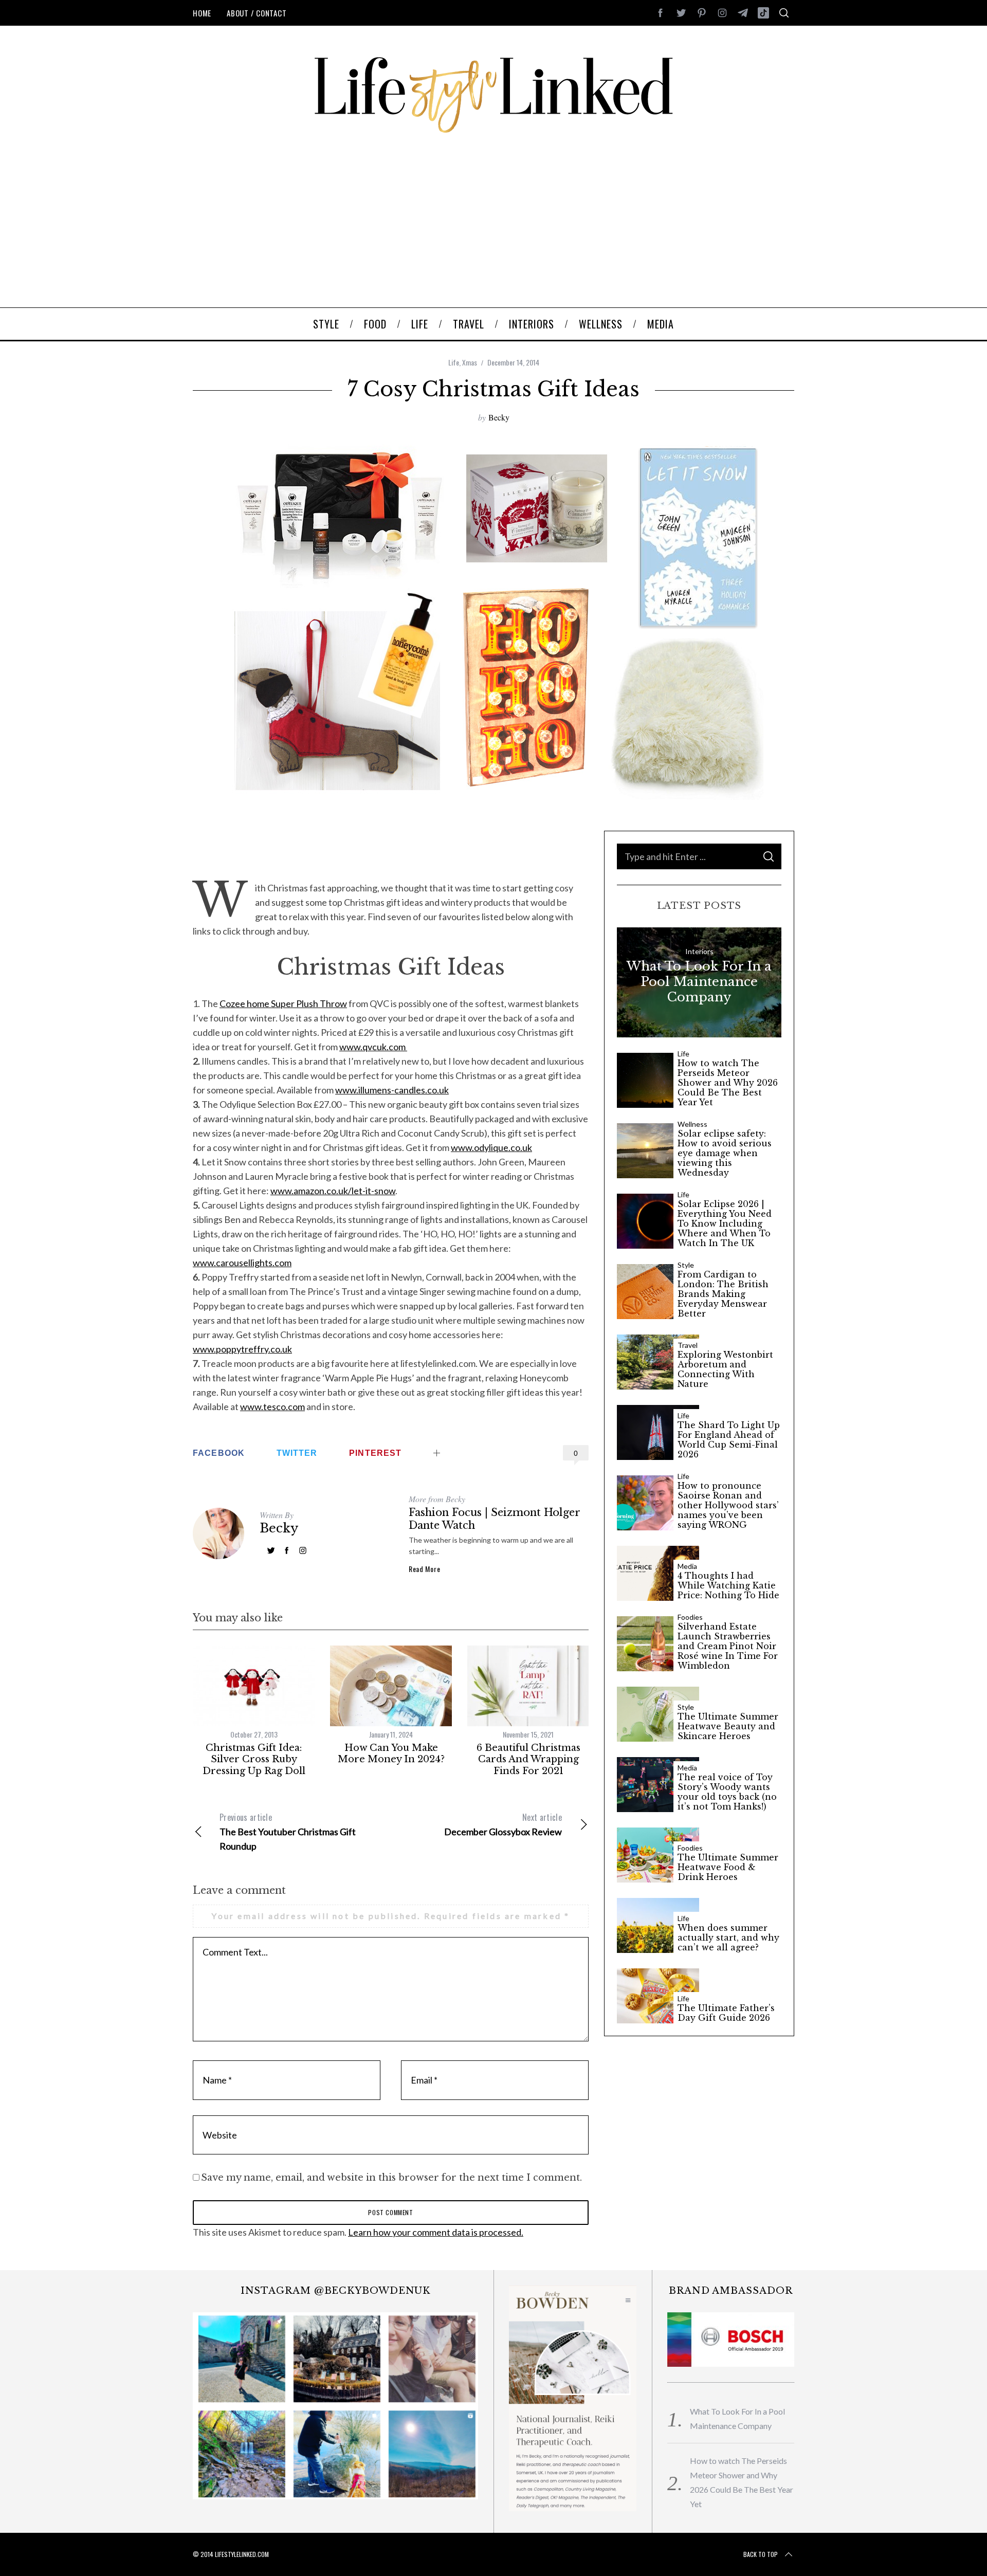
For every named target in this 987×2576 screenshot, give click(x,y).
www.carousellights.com (242, 1263)
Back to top (761, 2554)
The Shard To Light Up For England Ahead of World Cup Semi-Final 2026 (729, 1440)
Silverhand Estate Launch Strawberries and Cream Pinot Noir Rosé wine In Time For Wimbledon (728, 1647)
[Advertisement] (493, 230)
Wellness (692, 1124)
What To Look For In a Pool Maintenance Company (699, 982)
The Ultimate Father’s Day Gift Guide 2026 (726, 2013)
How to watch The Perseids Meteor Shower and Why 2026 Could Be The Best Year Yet (728, 1083)
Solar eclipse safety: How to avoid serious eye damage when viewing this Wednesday (725, 1154)
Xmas (470, 362)
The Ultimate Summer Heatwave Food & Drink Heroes (728, 1867)
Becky (499, 417)
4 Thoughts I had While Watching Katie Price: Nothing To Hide (728, 1586)
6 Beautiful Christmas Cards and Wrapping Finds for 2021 (528, 1759)
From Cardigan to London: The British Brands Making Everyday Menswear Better (723, 1294)
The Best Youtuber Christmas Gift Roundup (288, 1831)
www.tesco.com (272, 1406)
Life (454, 362)
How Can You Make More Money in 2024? (391, 1754)
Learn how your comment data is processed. (436, 2232)
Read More (424, 1569)
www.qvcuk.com (373, 1047)
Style (686, 1265)
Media (687, 1566)
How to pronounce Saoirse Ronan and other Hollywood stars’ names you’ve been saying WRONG (728, 1506)
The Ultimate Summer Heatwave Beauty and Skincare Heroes (728, 1727)
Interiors (699, 951)
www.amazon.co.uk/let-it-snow (333, 1191)
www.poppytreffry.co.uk (242, 1349)
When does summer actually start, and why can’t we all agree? (728, 1938)
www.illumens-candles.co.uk (392, 1090)
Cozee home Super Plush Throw (283, 1003)
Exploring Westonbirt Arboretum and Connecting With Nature (725, 1370)
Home (202, 13)
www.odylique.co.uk (491, 1147)
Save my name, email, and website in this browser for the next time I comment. (391, 2178)
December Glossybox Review (503, 1824)
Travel (688, 1345)
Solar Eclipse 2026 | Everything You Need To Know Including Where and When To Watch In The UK (725, 1224)
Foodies (690, 1617)
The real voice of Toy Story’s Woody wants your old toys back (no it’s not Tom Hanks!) (727, 1792)
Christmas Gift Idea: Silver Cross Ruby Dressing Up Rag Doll (254, 1759)
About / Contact (257, 13)
